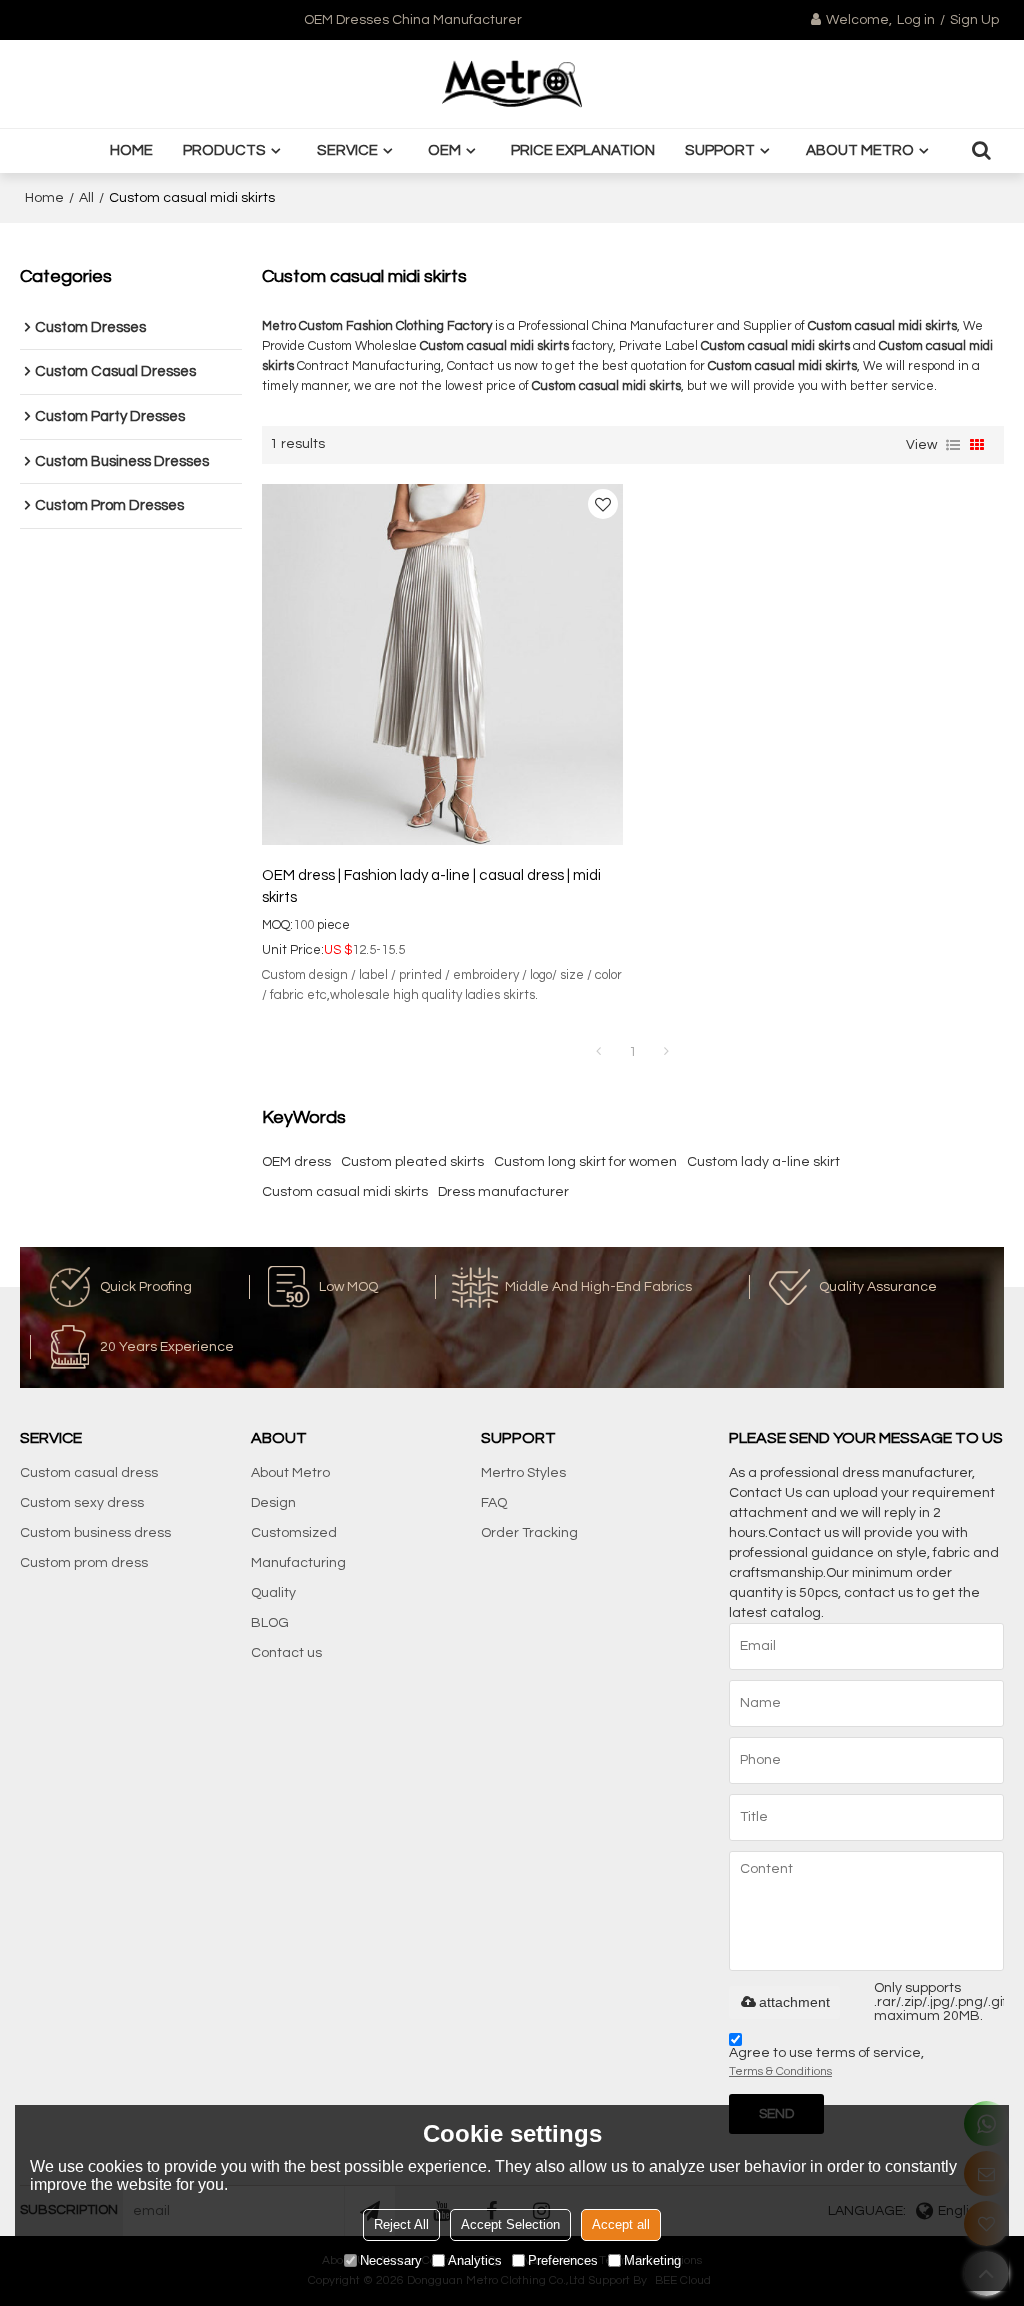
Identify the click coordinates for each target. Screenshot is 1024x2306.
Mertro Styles (523, 1473)
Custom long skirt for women (585, 1162)
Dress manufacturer (503, 1192)
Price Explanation (583, 150)
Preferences (563, 2260)
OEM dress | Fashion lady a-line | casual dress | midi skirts (431, 887)
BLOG (270, 1623)
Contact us (286, 1653)
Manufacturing (298, 1563)
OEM (444, 150)
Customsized (294, 1533)
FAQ (494, 1503)
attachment (794, 2002)
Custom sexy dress (82, 1503)
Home (131, 150)
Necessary (391, 2260)
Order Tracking (529, 1533)
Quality (273, 1593)
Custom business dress (95, 1533)
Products (224, 150)
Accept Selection (510, 2224)
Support (720, 150)
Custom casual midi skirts (345, 1192)
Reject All (401, 2224)
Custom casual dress (89, 1473)
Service (347, 150)
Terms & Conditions (780, 2071)
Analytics (475, 2260)
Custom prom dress (84, 1563)
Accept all (621, 2224)
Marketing (652, 2260)
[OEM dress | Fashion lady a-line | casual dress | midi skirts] (442, 664)
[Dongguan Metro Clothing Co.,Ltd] (512, 84)
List (953, 445)
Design (273, 1503)
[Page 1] (599, 1052)
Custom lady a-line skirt (763, 1162)
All (86, 198)
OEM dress (296, 1162)
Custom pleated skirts (412, 1162)
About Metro (860, 150)
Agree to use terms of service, (826, 2062)
